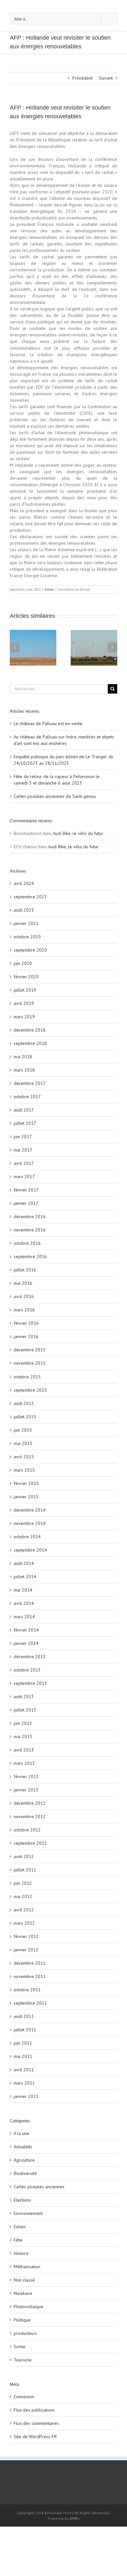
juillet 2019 (25, 990)
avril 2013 (24, 1750)
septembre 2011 (30, 2003)
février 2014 (26, 1630)
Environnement (28, 2213)
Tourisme (23, 2360)
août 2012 (24, 1856)
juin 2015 (23, 1430)
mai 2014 (23, 1590)
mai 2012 (23, 1896)
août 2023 (24, 910)
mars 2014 (24, 1617)
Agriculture (24, 2160)
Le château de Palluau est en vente (48, 723)
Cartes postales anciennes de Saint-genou (55, 796)
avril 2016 (24, 1296)
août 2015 (24, 1403)
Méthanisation (27, 2267)
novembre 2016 (30, 1230)
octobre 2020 (27, 937)
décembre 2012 (30, 1803)
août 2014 (24, 1563)
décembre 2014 (30, 1510)
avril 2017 (24, 1163)
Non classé (24, 2280)
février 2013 (26, 1776)
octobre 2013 (27, 1670)
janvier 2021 (26, 923)
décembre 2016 (30, 1216)
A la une (21, 2133)
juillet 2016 (25, 1270)
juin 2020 (23, 963)
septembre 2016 (30, 1256)
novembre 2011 (30, 1976)
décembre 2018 (30, 1030)
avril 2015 (24, 1457)
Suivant (106, 78)
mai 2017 (23, 1150)
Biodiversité (25, 2173)
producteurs (25, 2333)
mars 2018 (24, 1070)
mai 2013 (23, 1737)
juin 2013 (23, 1723)
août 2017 (24, 1110)
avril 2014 (24, 1603)
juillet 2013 (25, 1710)
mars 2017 (24, 1177)
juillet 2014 (25, 1577)
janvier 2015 (26, 1497)
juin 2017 (23, 1137)
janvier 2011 (26, 2096)
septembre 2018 (30, 1043)
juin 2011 (23, 2043)
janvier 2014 (26, 1643)
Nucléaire (23, 2293)
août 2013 (24, 1697)
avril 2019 (24, 1003)
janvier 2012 (26, 1950)
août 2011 (24, 2016)
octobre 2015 (27, 1377)
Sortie (20, 2347)
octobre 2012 (27, 1830)
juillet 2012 (25, 1870)
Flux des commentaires (36, 2423)
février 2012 (26, 1936)
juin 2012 (23, 1883)
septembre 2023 (30, 897)
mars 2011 (24, 2083)
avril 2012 (24, 1910)
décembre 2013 (30, 1657)
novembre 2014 (30, 1523)
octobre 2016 (27, 1243)
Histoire (21, 2253)
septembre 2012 (30, 1843)
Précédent (82, 78)
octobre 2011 (27, 1990)
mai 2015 (23, 1443)
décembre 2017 (30, 1083)
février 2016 (26, 1323)
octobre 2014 (27, 1537)
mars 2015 (24, 1470)
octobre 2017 (27, 1097)
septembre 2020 (30, 950)
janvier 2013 (26, 1790)
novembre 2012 (30, 1816)
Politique (22, 2320)
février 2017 (26, 1190)
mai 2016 (23, 1283)
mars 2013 (24, 1763)
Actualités (23, 2147)
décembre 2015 (30, 1350)
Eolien (49, 589)
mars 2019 (24, 1017)
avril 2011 (24, 2070)
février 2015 (26, 1483)
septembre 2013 (30, 1683)
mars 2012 (24, 1923)
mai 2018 (23, 1057)
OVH (74, 2518)
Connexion (24, 2397)
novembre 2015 (30, 1363)
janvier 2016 (26, 1336)
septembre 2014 (30, 1550)
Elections (22, 2200)
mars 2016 (24, 1310)
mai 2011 (23, 2056)
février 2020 (26, 977)
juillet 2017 (25, 1123)
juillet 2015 (25, 1417)
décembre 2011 (30, 1963)
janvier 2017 (26, 1203)
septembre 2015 (30, 1390)
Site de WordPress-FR (35, 2437)
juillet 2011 (25, 2030)
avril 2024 (24, 883)
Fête (18, 2240)
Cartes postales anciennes (39, 2187)
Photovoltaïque (28, 2307)
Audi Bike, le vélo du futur (78, 833)
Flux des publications (34, 2410)
